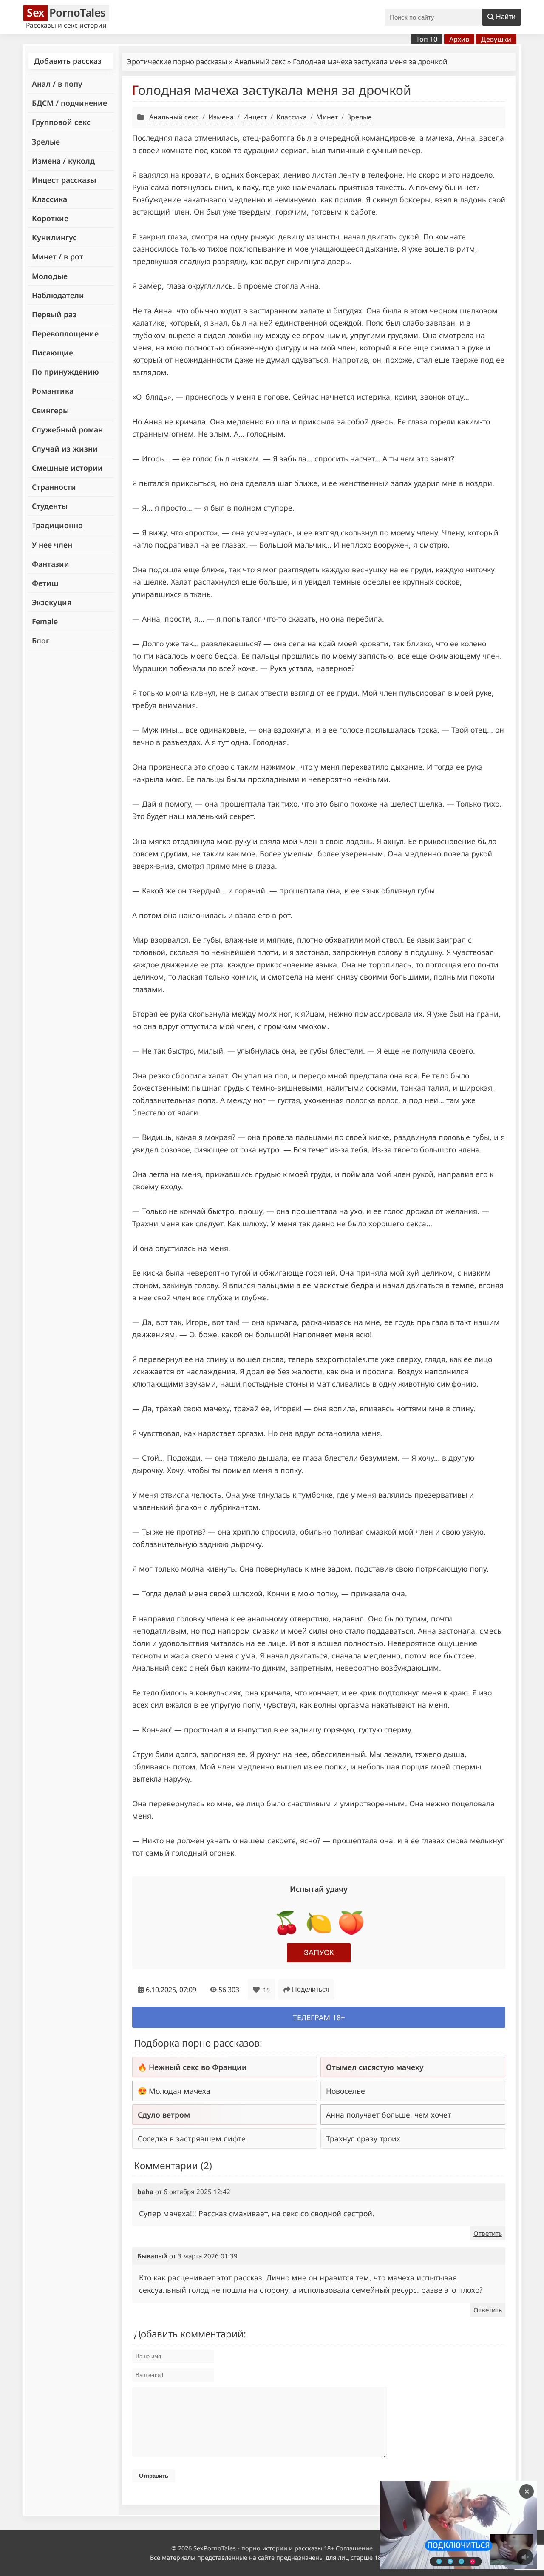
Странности (54, 487)
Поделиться (311, 1989)
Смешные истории (67, 468)
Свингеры (50, 410)
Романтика (53, 391)
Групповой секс (61, 122)
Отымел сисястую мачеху (375, 2067)
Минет (327, 117)
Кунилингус (54, 237)
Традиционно (57, 525)
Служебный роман (67, 429)
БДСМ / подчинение (69, 103)
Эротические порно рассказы (177, 61)
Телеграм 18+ (319, 2017)
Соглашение (354, 2548)
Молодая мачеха (180, 2091)
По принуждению (65, 372)
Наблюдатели (58, 295)
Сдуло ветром (164, 2115)
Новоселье (346, 2091)
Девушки (496, 39)
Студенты (50, 506)
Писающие (52, 353)
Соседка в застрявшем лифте (192, 2138)
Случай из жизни (65, 449)
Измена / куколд (63, 161)
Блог (41, 640)
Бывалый (152, 2256)
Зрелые (46, 142)
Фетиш (45, 583)
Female (45, 621)
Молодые (50, 276)
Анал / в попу (57, 84)
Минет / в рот (58, 256)
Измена (221, 117)
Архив (459, 39)
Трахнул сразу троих (363, 2138)
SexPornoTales (215, 2548)
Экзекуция (52, 602)
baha (145, 2192)
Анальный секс (260, 61)
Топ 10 (427, 39)
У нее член (52, 545)
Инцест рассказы (64, 180)
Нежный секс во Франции (198, 2067)
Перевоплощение (65, 333)
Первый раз (54, 314)
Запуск (319, 1953)
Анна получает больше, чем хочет (388, 2115)
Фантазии (51, 564)
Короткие (50, 218)
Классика (50, 199)
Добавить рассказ (68, 61)
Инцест (255, 117)
